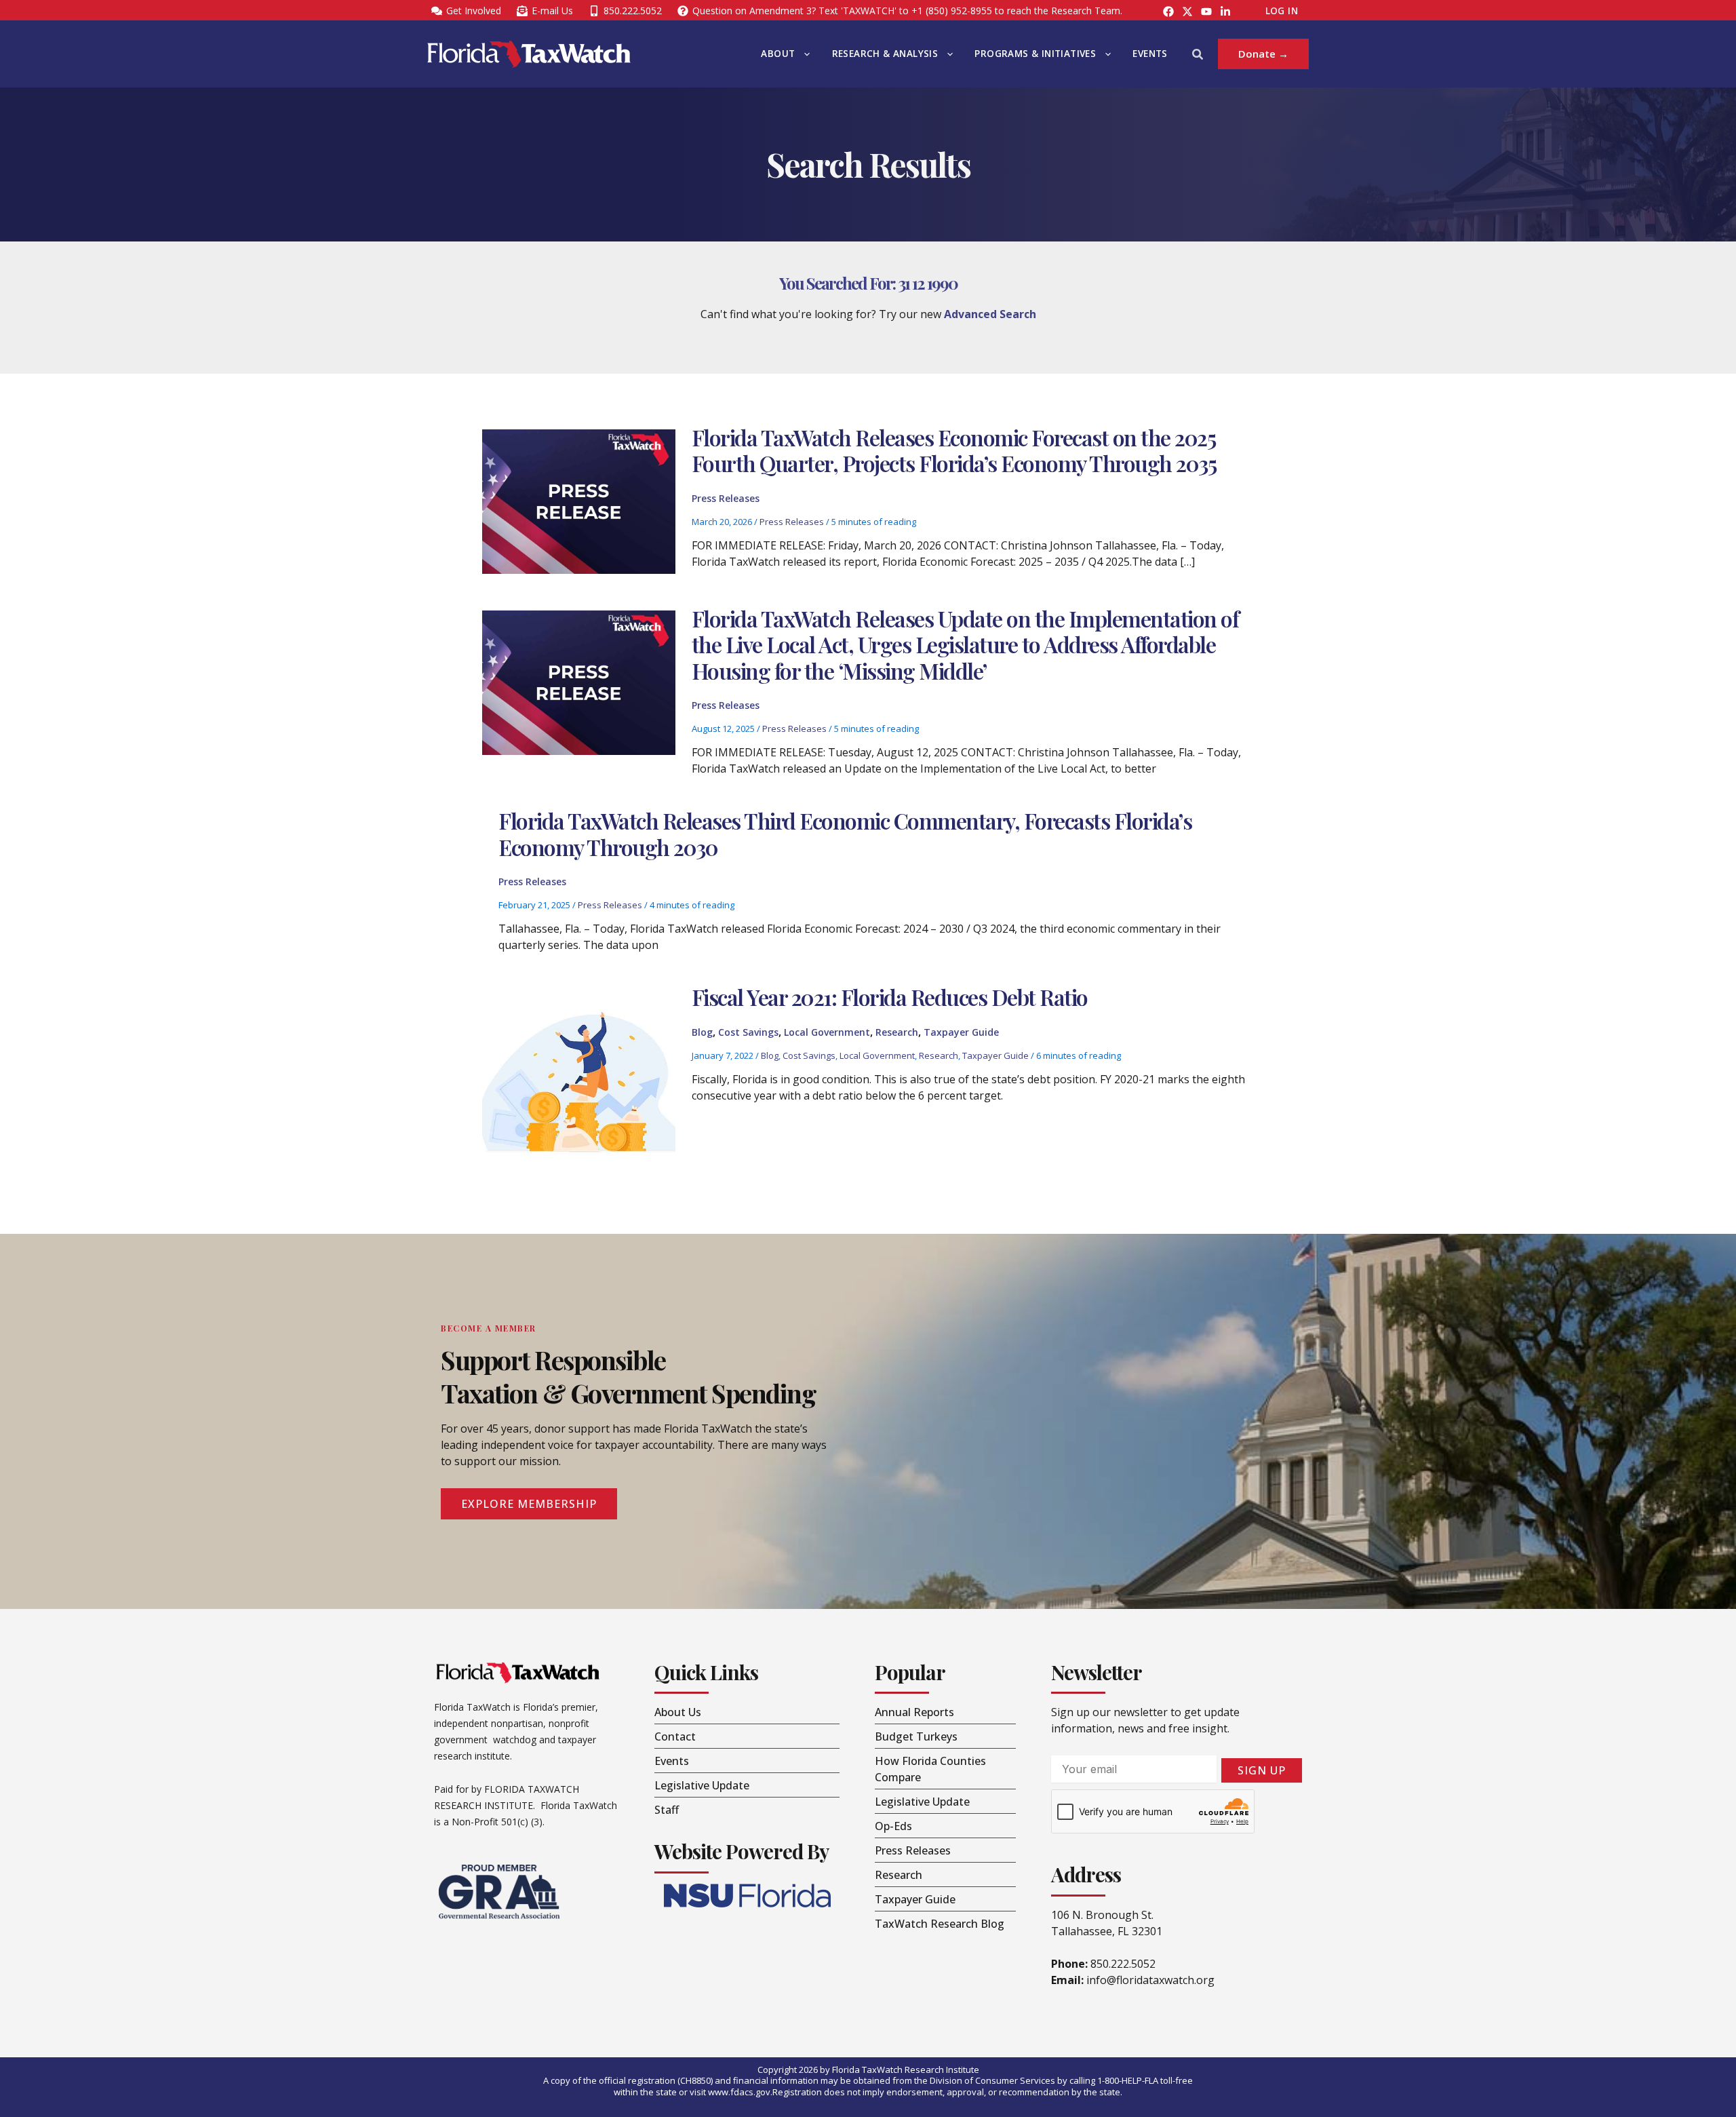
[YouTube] (1206, 12)
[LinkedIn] (1225, 12)
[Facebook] (1168, 12)
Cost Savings (748, 1032)
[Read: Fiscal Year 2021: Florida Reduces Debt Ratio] (578, 1085)
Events (1150, 54)
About (778, 54)
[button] (804, 54)
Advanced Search (990, 314)
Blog (702, 1032)
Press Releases (726, 498)
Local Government (827, 1032)
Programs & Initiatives (1035, 54)
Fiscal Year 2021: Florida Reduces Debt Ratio (890, 997)
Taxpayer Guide (961, 1032)
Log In (1282, 11)
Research (897, 1032)
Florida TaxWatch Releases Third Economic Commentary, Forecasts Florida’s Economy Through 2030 (845, 833)
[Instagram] (1187, 12)
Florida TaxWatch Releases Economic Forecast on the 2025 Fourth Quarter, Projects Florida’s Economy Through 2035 (956, 450)
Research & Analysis (885, 54)
